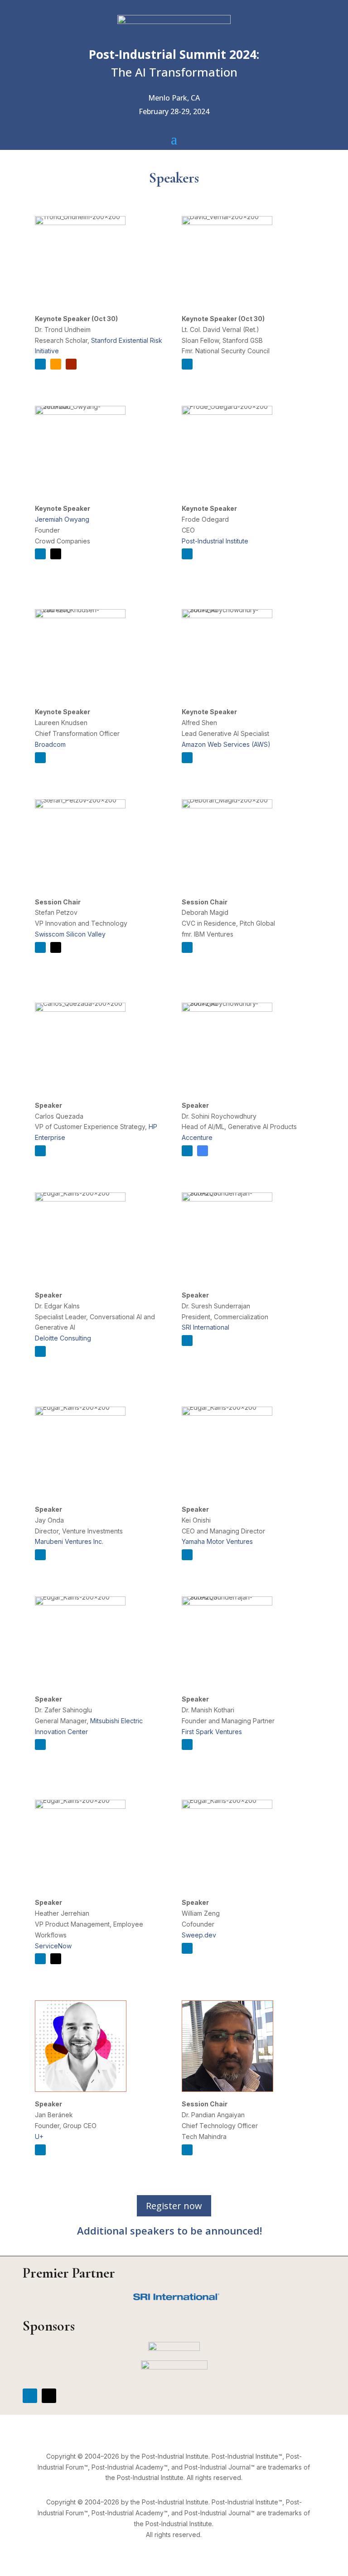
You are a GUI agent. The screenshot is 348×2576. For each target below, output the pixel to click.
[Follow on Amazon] (56, 364)
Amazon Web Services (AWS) (226, 744)
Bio (52, 381)
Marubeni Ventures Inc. (69, 1541)
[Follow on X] (56, 554)
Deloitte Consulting (63, 1338)
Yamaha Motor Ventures (217, 1541)
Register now (174, 2206)
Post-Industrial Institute (215, 541)
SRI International (205, 1327)
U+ (39, 2136)
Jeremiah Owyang (62, 519)
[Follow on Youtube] (71, 364)
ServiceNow (53, 1946)
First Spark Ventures (212, 1732)
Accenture (197, 1137)
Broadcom (50, 744)
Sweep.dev (199, 1935)
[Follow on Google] (203, 1151)
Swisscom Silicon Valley (70, 934)
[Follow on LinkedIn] (40, 364)
